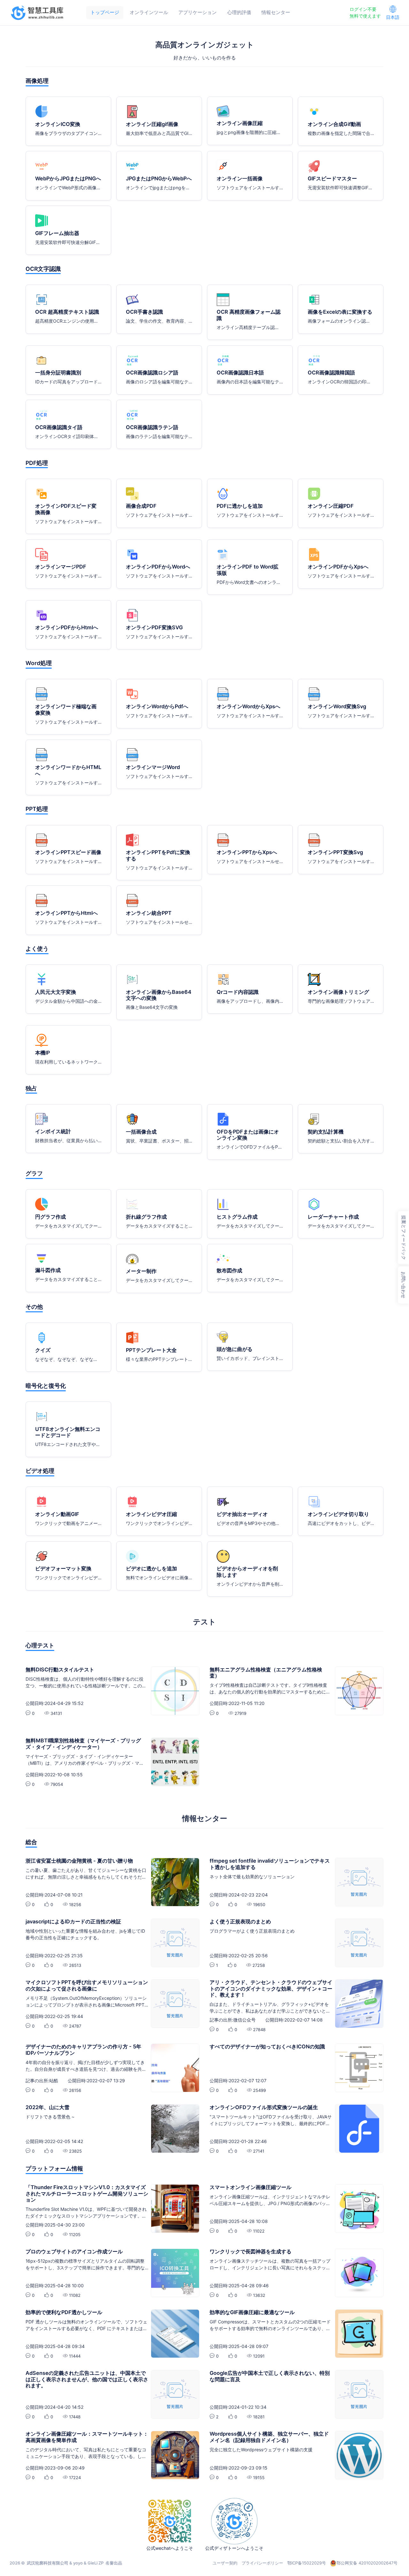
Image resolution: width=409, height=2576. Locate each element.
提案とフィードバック (404, 1238)
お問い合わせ (403, 1285)
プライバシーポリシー (262, 2563)
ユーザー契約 (225, 2563)
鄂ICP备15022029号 (307, 2563)
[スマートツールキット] (38, 13)
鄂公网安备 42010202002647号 (367, 2563)
